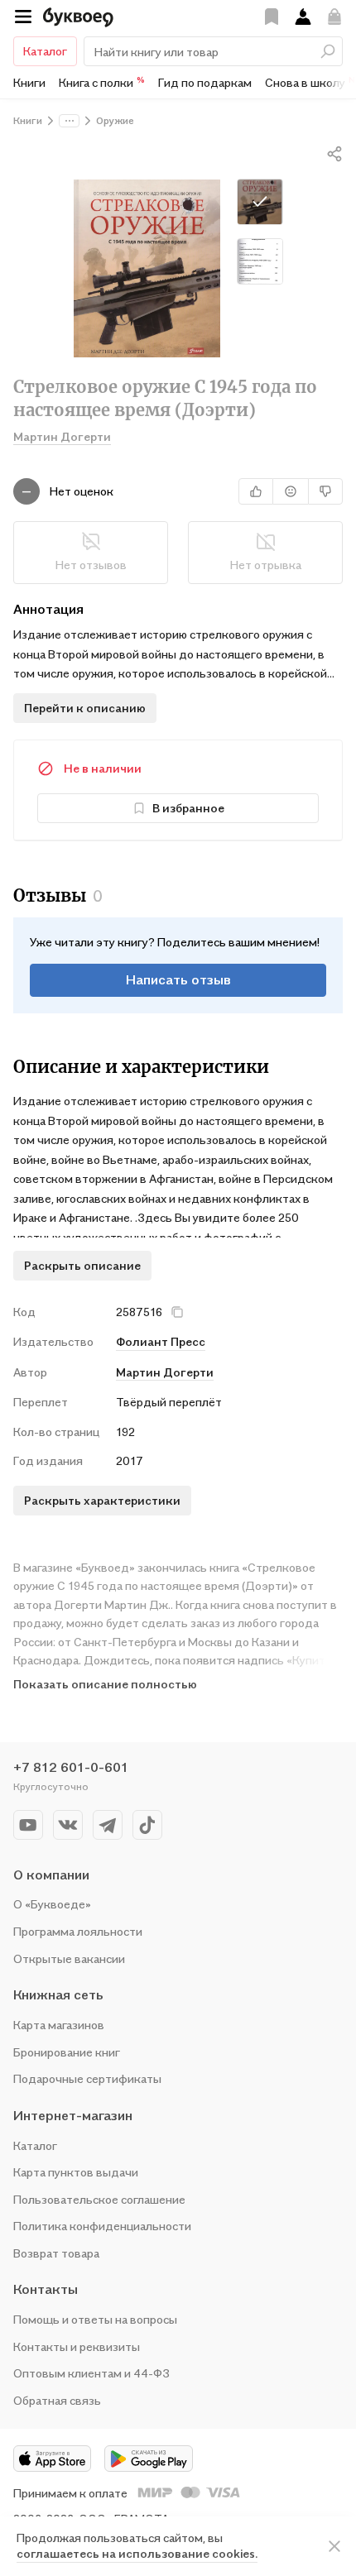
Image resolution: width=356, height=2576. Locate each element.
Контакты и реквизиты (77, 2346)
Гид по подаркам (205, 82)
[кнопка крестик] (177, 1312)
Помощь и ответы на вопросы (95, 2319)
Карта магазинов (59, 2025)
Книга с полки (102, 82)
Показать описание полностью (105, 1684)
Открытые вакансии (69, 1958)
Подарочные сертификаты (87, 2078)
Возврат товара (56, 2253)
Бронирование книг (67, 2052)
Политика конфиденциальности (102, 2226)
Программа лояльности (78, 1931)
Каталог (45, 51)
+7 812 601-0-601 (71, 1767)
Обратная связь (57, 2400)
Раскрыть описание (82, 1265)
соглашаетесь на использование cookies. (137, 2553)
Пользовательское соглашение (99, 2199)
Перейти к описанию (85, 708)
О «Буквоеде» (52, 1904)
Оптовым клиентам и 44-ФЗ (91, 2373)
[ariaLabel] (334, 2546)
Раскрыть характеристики (102, 1500)
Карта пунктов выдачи (76, 2172)
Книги (29, 82)
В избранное (188, 808)
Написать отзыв (178, 979)
